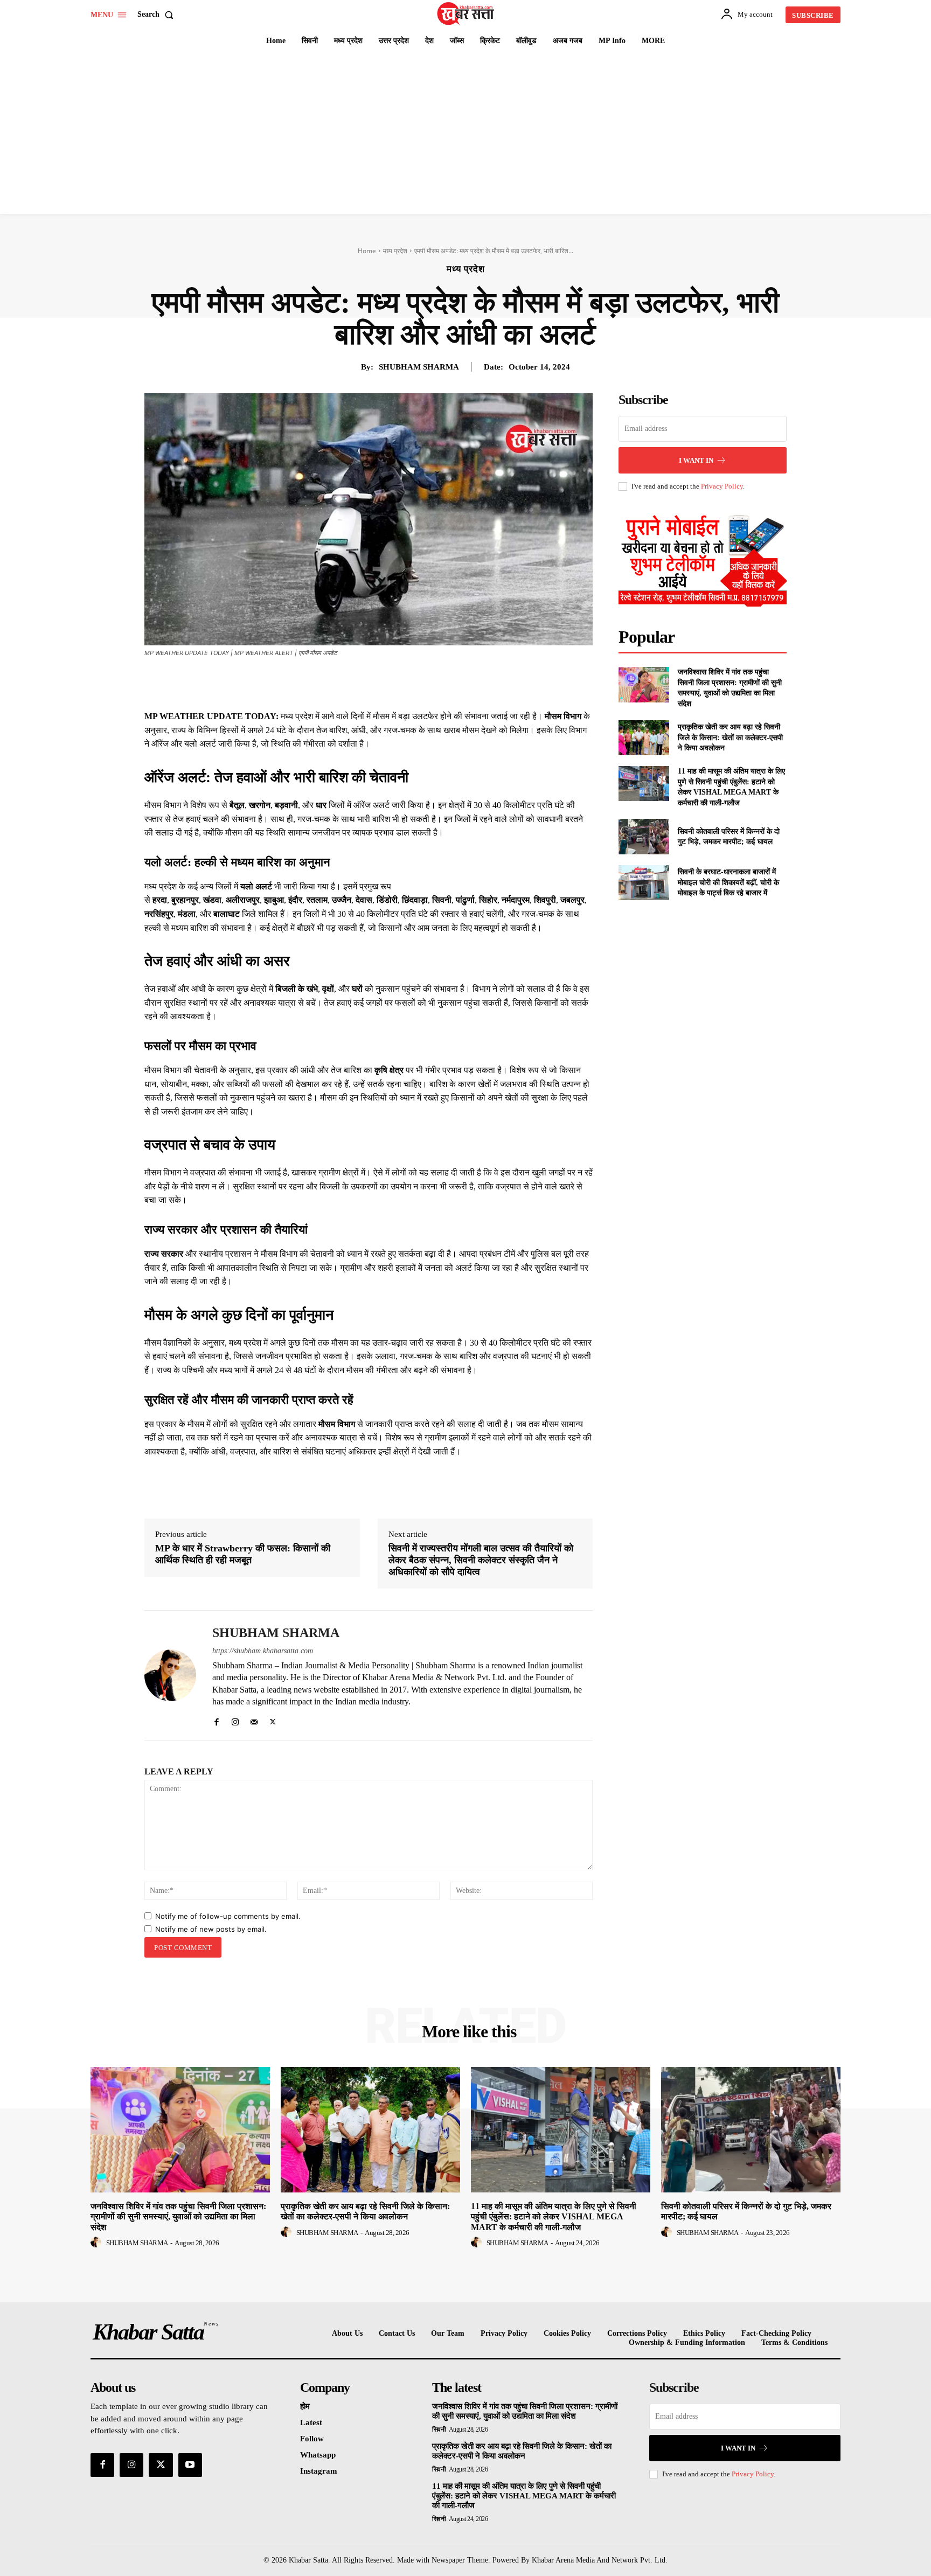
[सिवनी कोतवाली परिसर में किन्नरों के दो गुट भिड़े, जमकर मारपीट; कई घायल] (644, 836)
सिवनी (439, 2429)
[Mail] (254, 1720)
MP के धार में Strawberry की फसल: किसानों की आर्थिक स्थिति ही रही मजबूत (243, 1554)
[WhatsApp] (413, 683)
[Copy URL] (462, 683)
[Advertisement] (465, 133)
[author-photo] (98, 2243)
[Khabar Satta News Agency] (467, 13)
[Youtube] (190, 2465)
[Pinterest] (388, 683)
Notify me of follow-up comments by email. (228, 1916)
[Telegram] (437, 683)
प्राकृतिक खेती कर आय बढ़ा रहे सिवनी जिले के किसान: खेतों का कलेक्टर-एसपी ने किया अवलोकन (730, 737)
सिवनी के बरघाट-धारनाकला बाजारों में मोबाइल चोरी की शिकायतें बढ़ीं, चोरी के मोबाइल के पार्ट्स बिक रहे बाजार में (728, 882)
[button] (158, 15)
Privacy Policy (722, 486)
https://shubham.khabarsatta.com (263, 1651)
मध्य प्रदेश (395, 251)
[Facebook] (338, 683)
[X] (363, 683)
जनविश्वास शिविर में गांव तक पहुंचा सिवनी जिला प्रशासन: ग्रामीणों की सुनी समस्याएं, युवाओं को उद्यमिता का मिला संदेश (178, 2216)
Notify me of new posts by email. (211, 1929)
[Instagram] (235, 1720)
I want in (696, 460)
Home (367, 251)
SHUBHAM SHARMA (419, 367)
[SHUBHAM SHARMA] (170, 1675)
